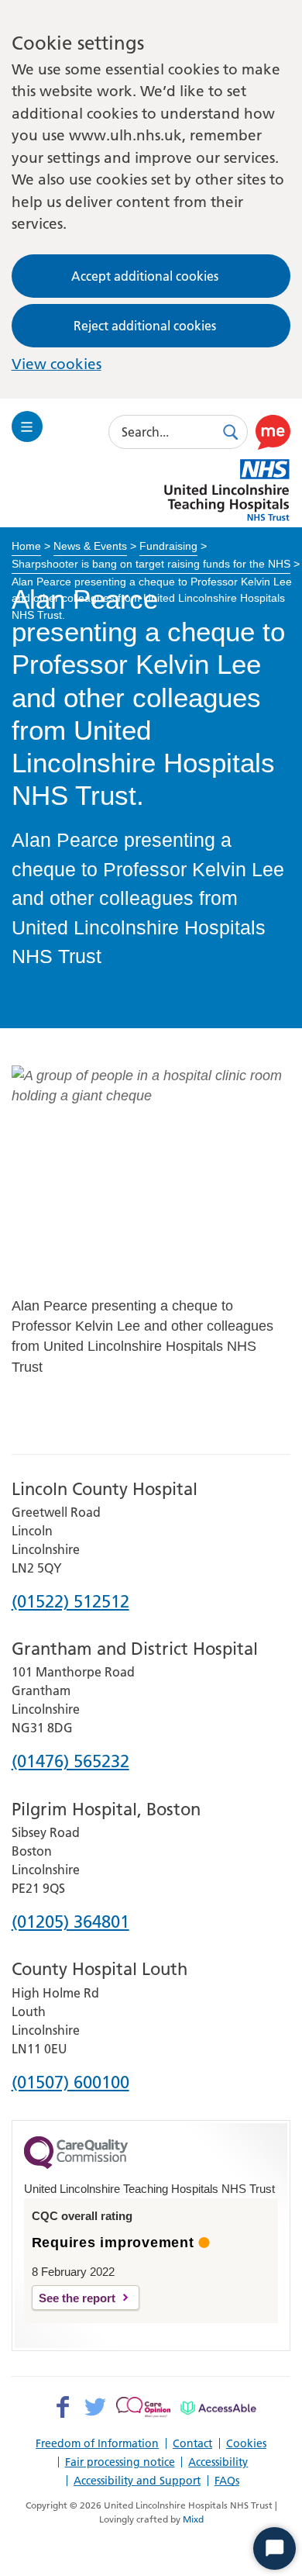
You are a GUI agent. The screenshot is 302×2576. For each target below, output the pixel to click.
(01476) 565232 (70, 1762)
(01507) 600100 (70, 2083)
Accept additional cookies (145, 276)
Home (26, 546)
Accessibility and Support (137, 2481)
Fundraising (168, 546)
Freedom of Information (97, 2443)
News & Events (90, 546)
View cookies (57, 364)
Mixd (193, 2519)
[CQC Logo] (76, 2165)
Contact (192, 2443)
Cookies (246, 2443)
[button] (273, 432)
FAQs (227, 2481)
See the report (77, 2298)
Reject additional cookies (145, 326)
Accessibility (218, 2462)
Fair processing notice (120, 2462)
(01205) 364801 (70, 1923)
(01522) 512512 (70, 1602)
